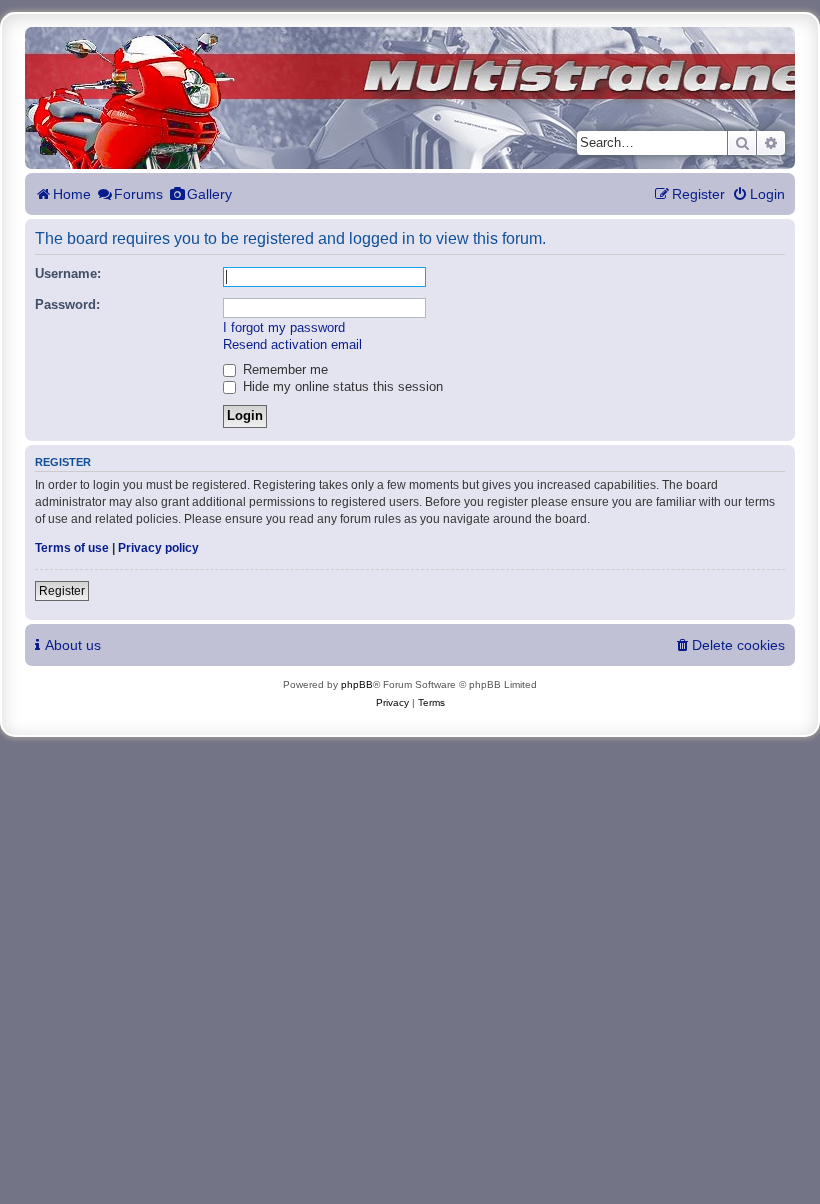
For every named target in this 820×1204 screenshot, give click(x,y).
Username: (68, 274)
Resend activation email (292, 345)
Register (62, 591)
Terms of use (72, 548)
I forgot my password (284, 328)
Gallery (209, 194)
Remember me (283, 370)
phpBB (357, 684)
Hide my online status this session (341, 387)
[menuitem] (758, 194)
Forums (138, 194)
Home (72, 194)
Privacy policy (158, 548)
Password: (67, 305)
